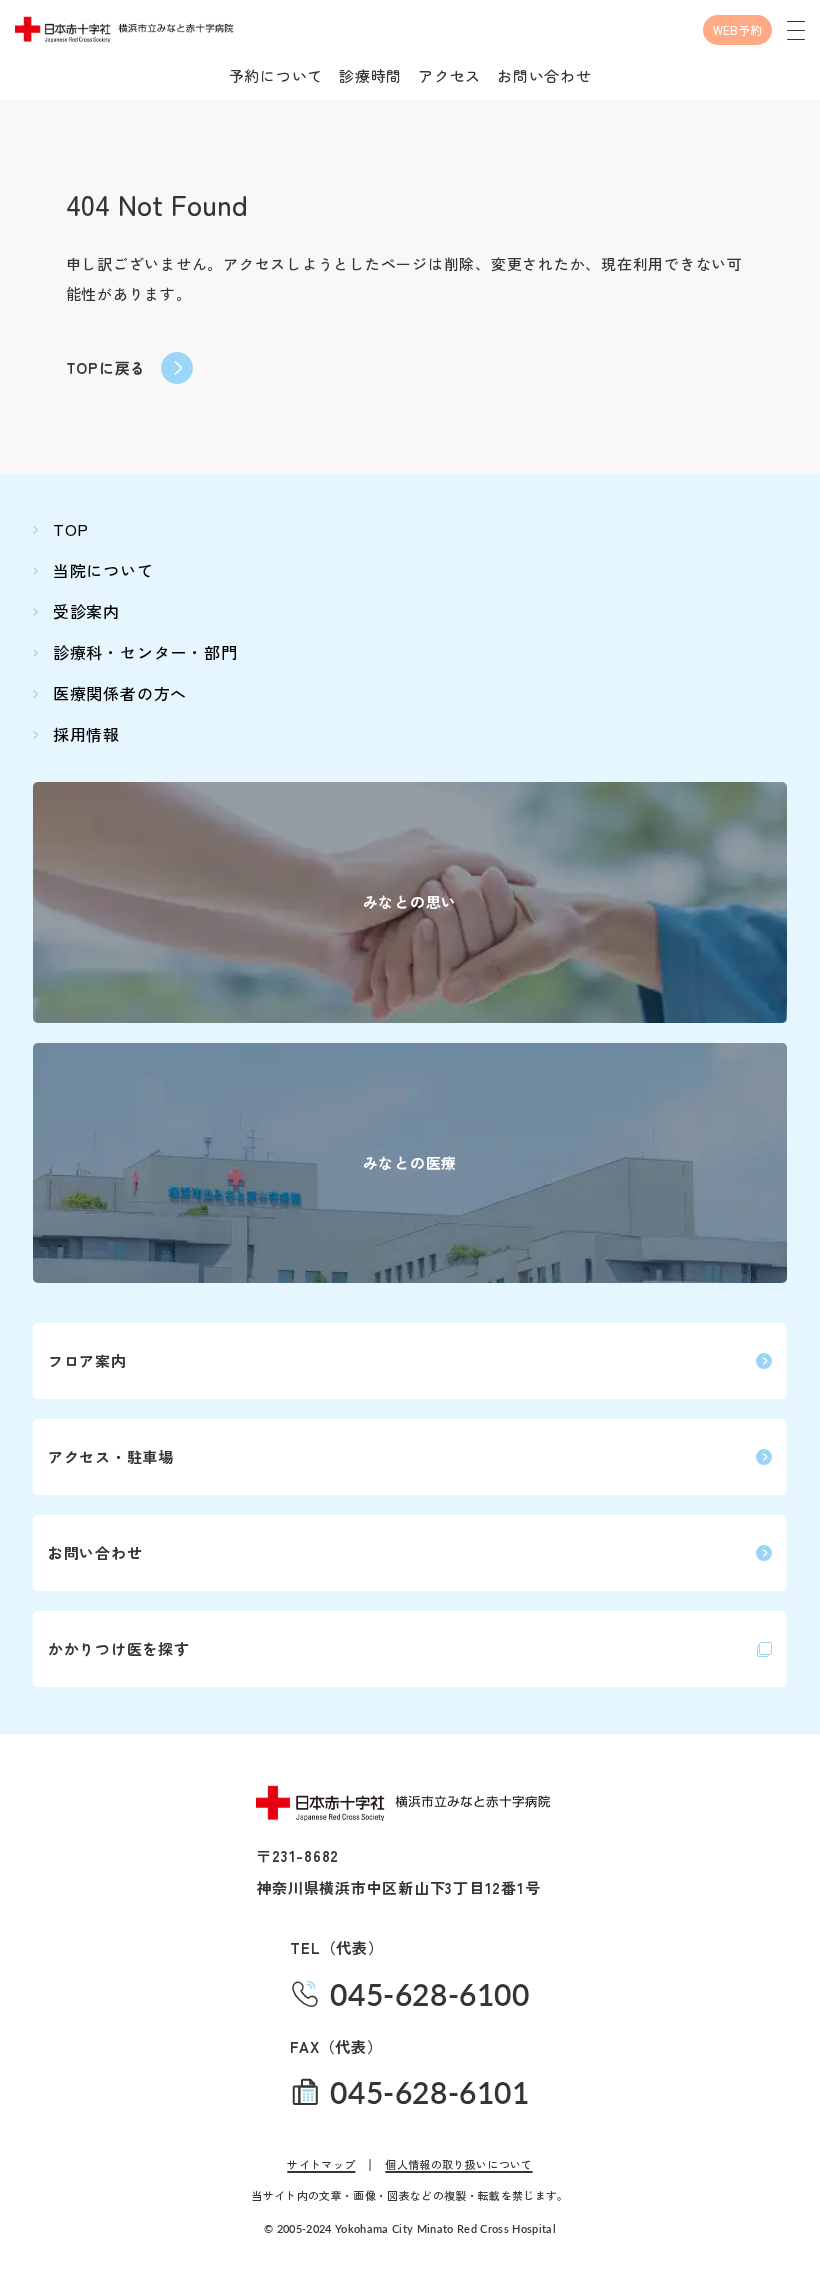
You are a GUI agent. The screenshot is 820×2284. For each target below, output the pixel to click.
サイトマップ (321, 2164)
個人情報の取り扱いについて (458, 2164)
